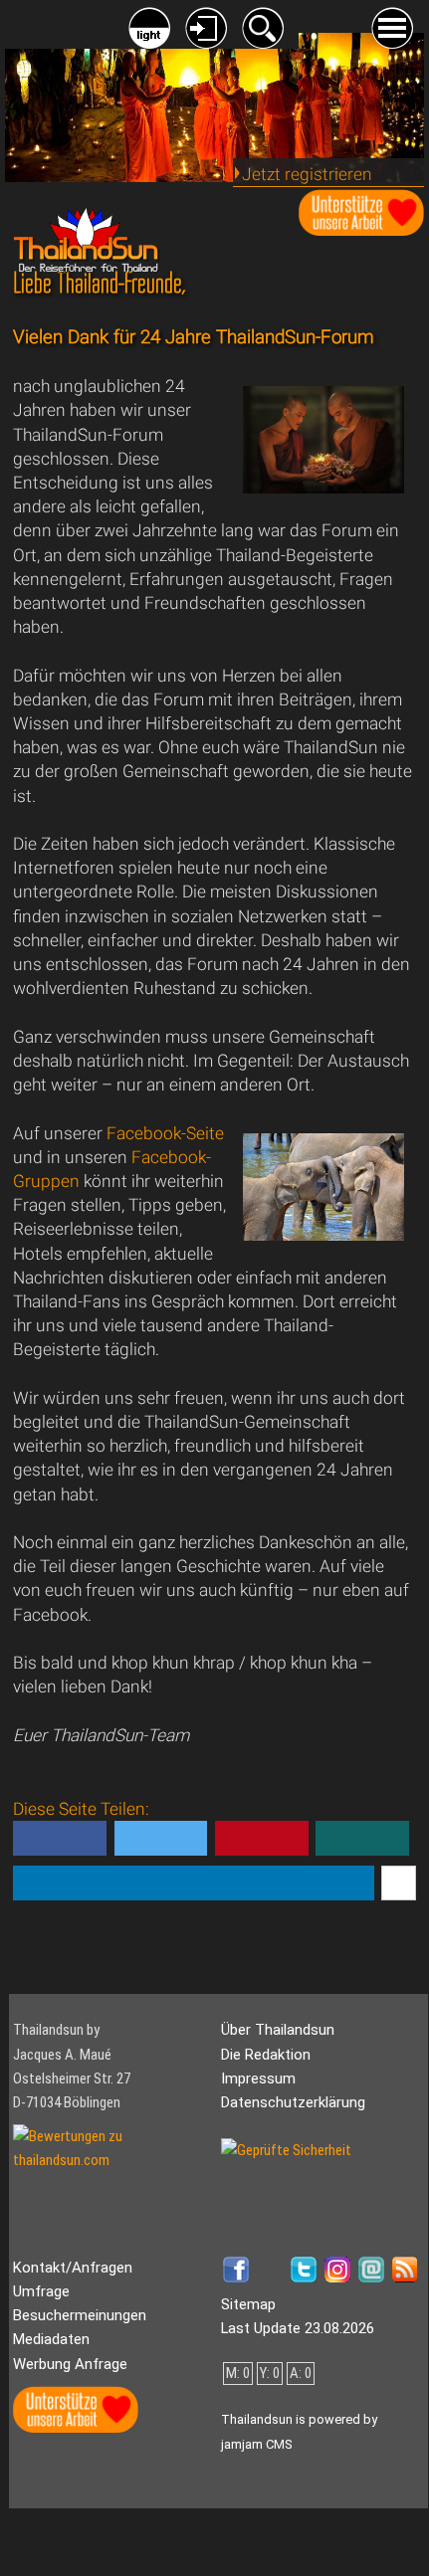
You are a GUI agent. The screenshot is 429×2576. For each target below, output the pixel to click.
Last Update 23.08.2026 (298, 2328)
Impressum (258, 2079)
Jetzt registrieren (307, 174)
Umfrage (41, 2291)
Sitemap (248, 2304)
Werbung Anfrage (70, 2364)
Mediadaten (51, 2339)
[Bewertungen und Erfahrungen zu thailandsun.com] (112, 2160)
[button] (60, 1838)
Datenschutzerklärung (293, 2102)
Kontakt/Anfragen (73, 2268)
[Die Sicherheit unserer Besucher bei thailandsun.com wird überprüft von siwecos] (286, 2150)
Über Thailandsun (278, 2030)
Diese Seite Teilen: (81, 1845)
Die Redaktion (266, 2055)
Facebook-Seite (165, 1133)
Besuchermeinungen (80, 2315)
